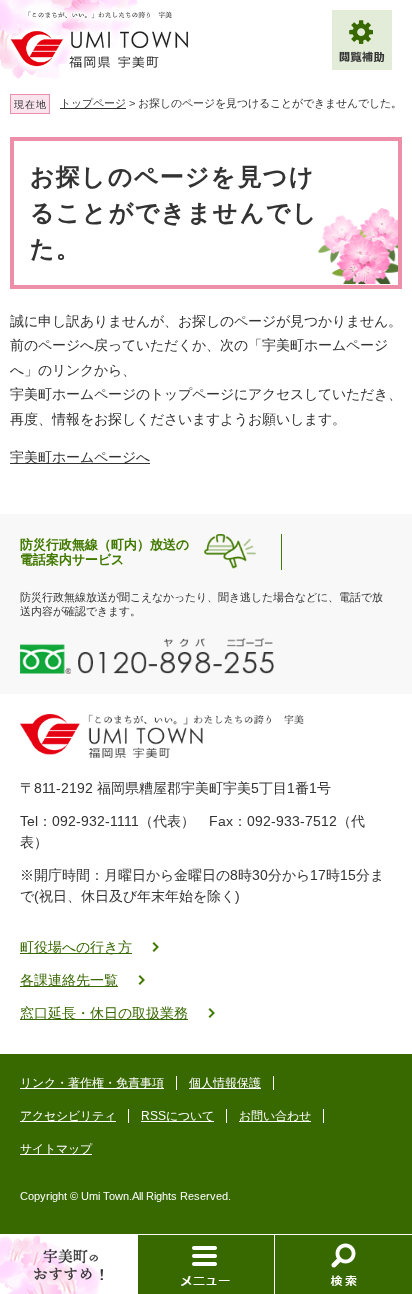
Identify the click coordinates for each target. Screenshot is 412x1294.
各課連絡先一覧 (69, 980)
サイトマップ (56, 1149)
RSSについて (177, 1116)
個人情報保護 (225, 1083)
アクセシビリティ (68, 1116)
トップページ (93, 103)
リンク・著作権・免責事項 (92, 1083)
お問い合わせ (275, 1116)
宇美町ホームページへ (80, 457)
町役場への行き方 (76, 947)
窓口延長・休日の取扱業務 (104, 1013)
